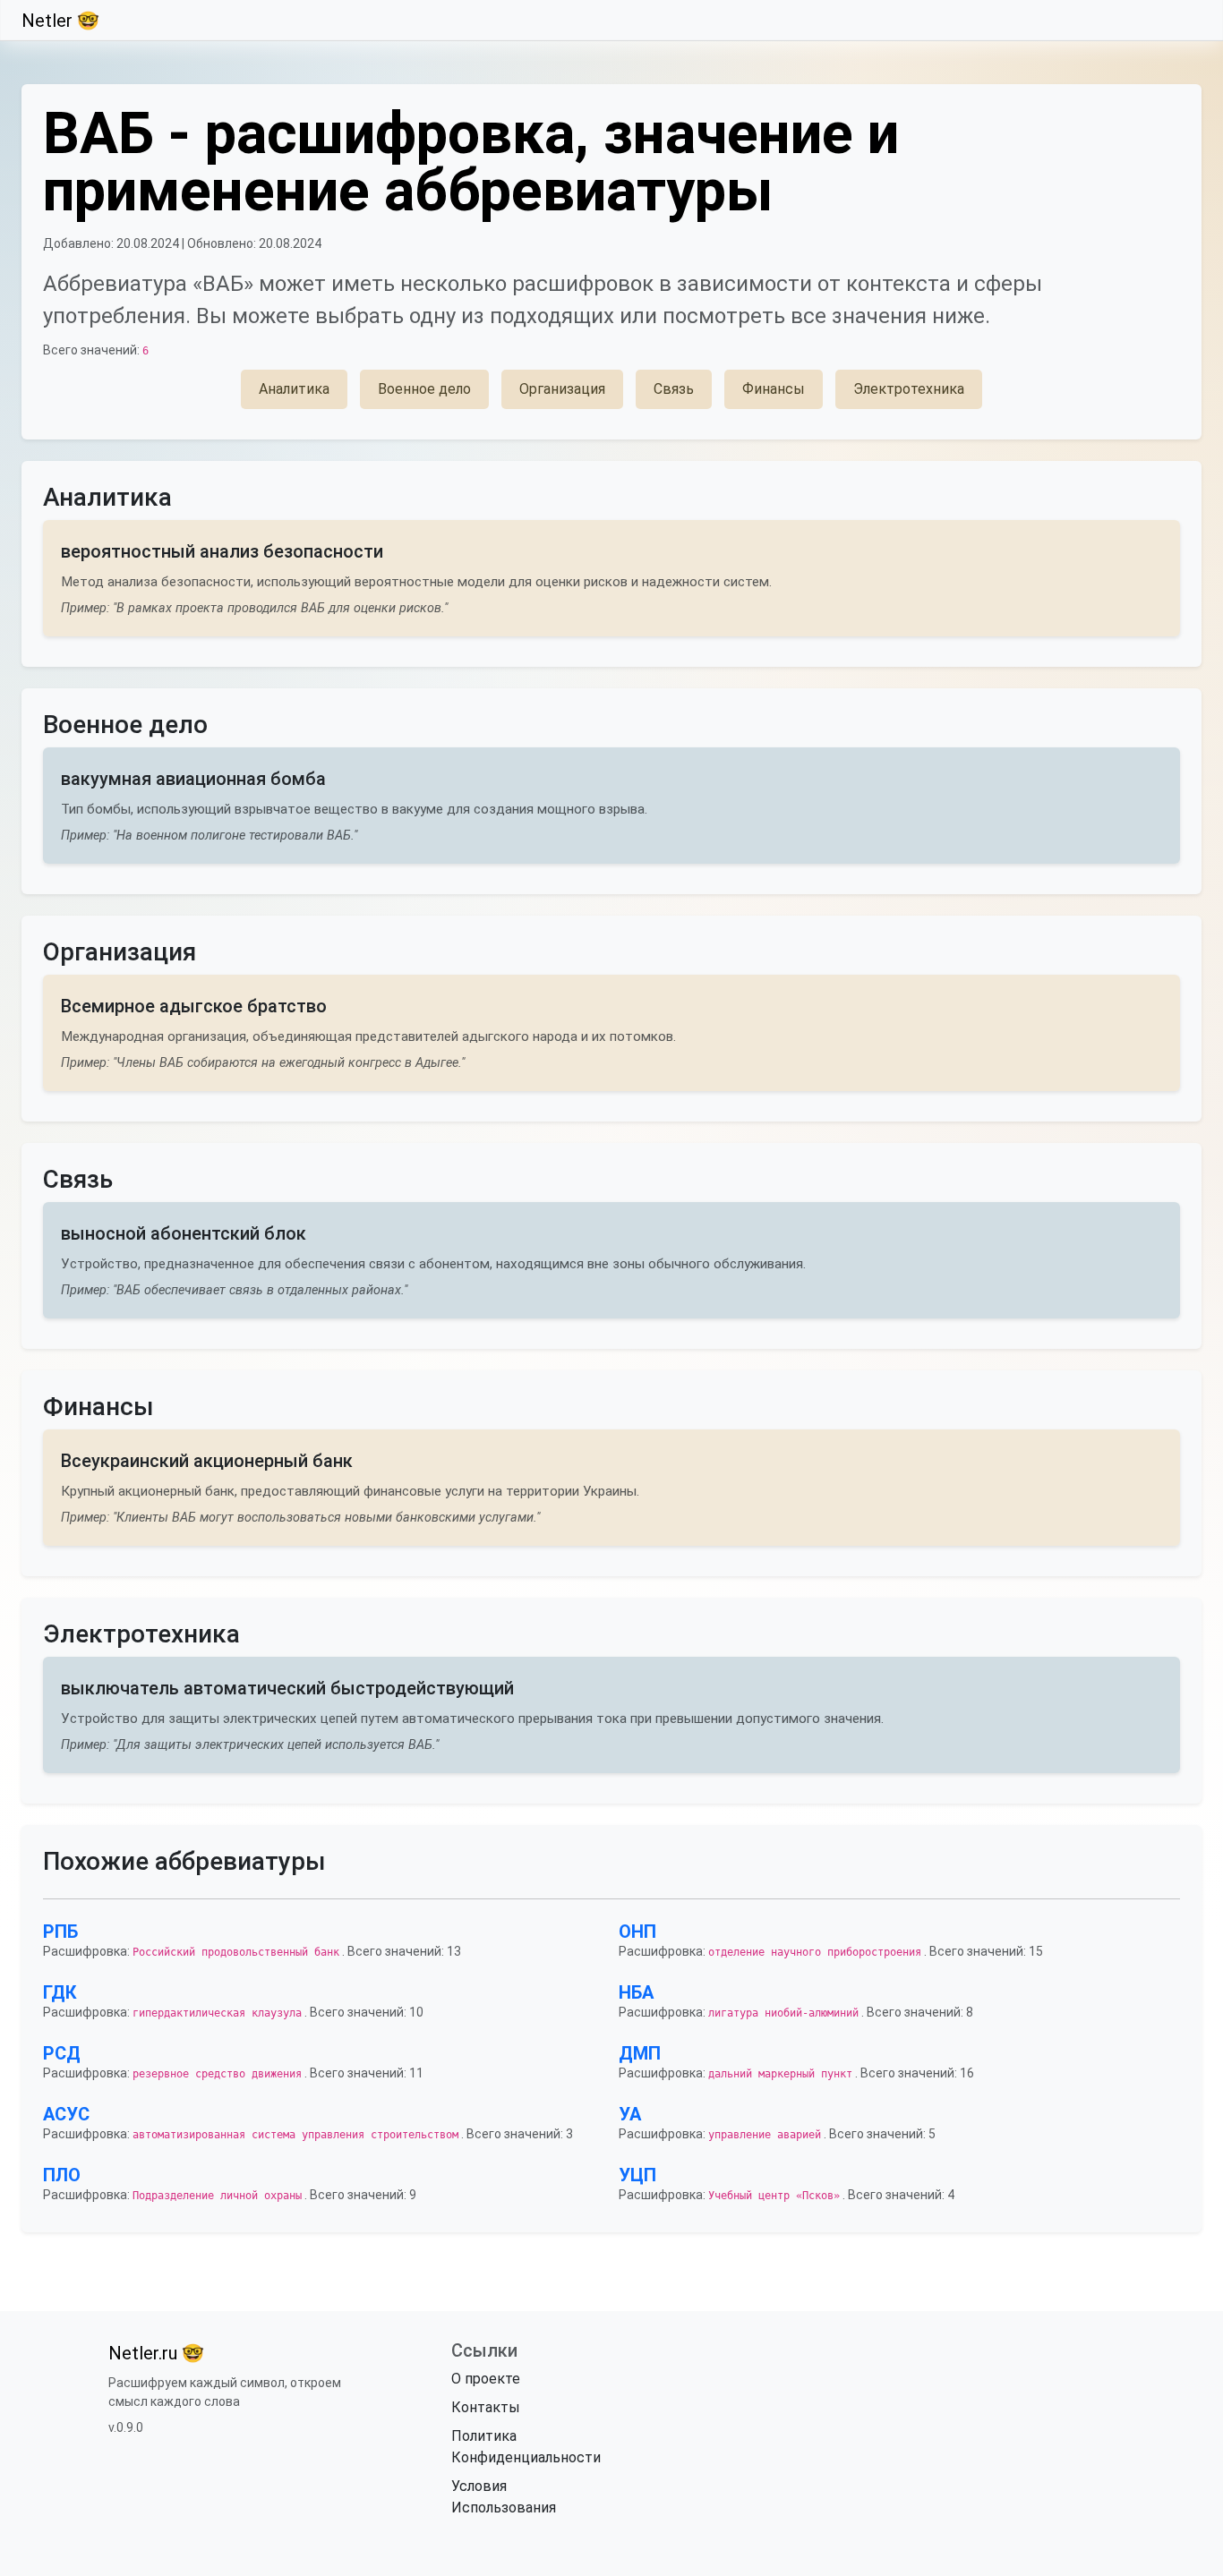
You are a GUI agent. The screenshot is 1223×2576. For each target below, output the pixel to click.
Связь (674, 389)
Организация (562, 389)
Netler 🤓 (60, 21)
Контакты (486, 2407)
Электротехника (909, 389)
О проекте (486, 2379)
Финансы (774, 389)
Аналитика (294, 389)
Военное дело (424, 389)
